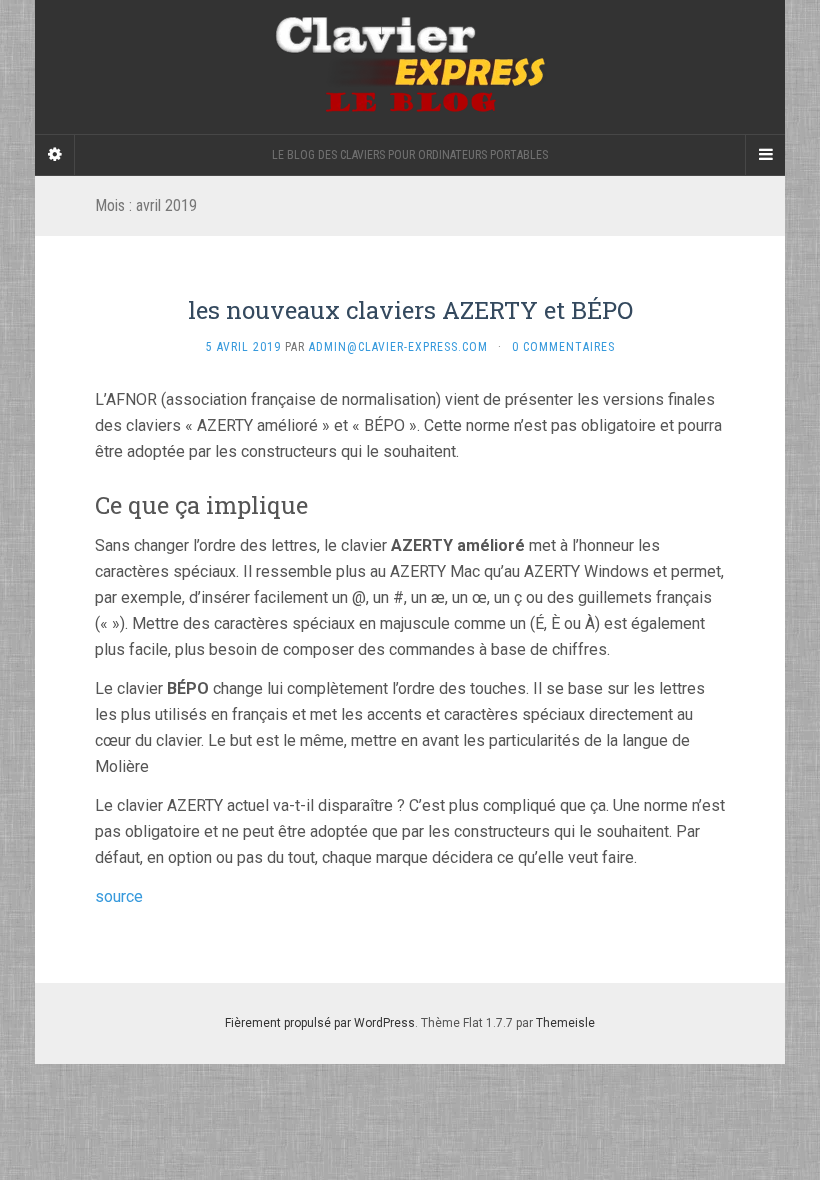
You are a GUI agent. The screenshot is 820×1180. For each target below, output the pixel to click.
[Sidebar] (55, 155)
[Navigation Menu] (765, 155)
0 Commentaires (563, 347)
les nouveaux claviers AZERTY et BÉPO (410, 310)
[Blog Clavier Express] (410, 67)
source (119, 896)
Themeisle (565, 1023)
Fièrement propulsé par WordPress (320, 1023)
